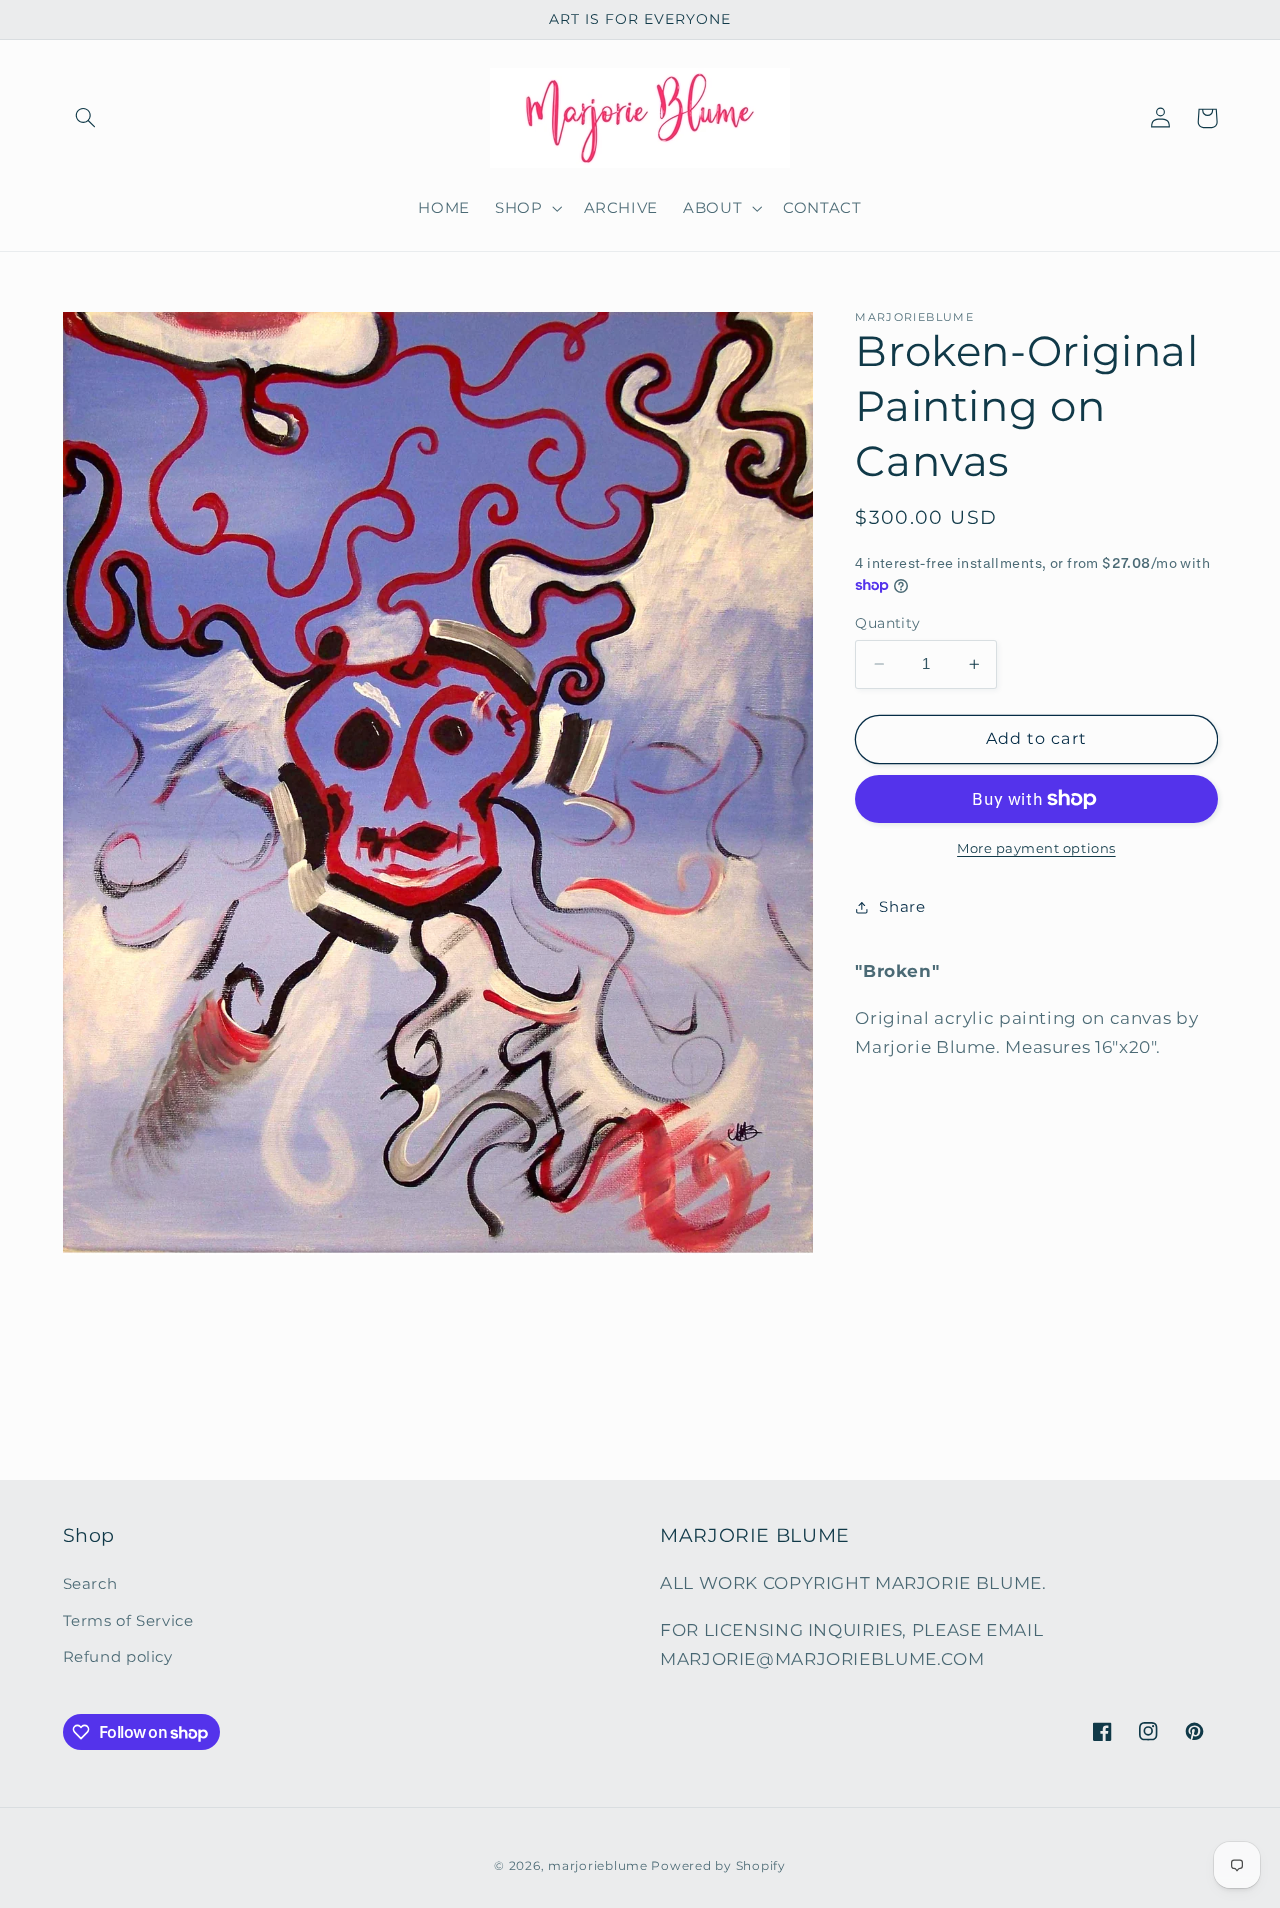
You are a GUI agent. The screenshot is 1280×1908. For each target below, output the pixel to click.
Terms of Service (128, 1621)
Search (90, 1585)
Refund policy (118, 1657)
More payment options (1036, 848)
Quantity (887, 623)
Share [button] (902, 907)
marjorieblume (598, 1865)
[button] (86, 118)
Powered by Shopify (718, 1865)
